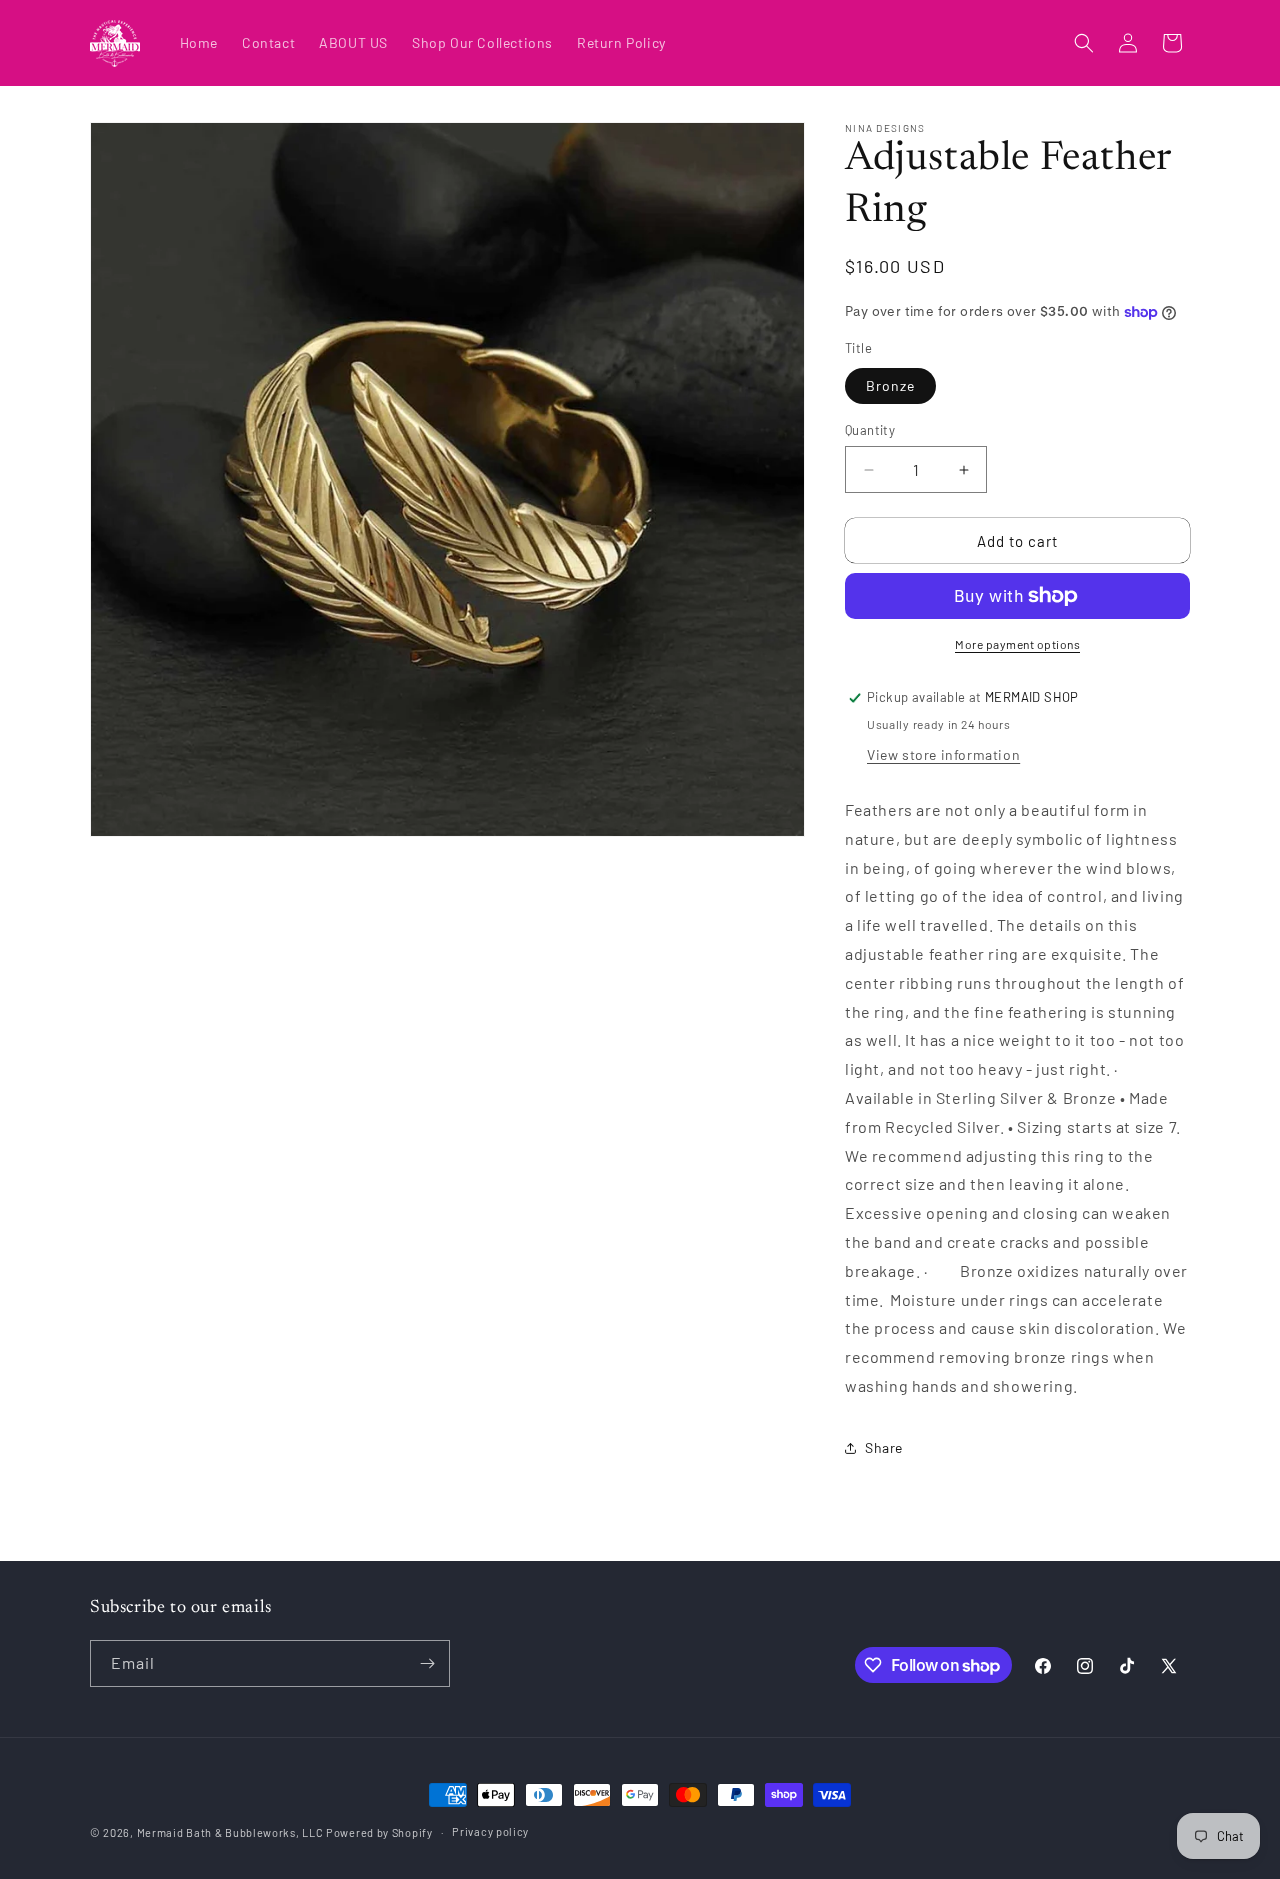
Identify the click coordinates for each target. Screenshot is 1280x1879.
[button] (1084, 43)
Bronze (890, 385)
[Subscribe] (427, 1663)
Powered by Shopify (379, 1832)
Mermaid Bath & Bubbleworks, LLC (230, 1832)
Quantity (870, 430)
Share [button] (884, 1447)
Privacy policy (490, 1831)
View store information (943, 754)
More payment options (1017, 644)
